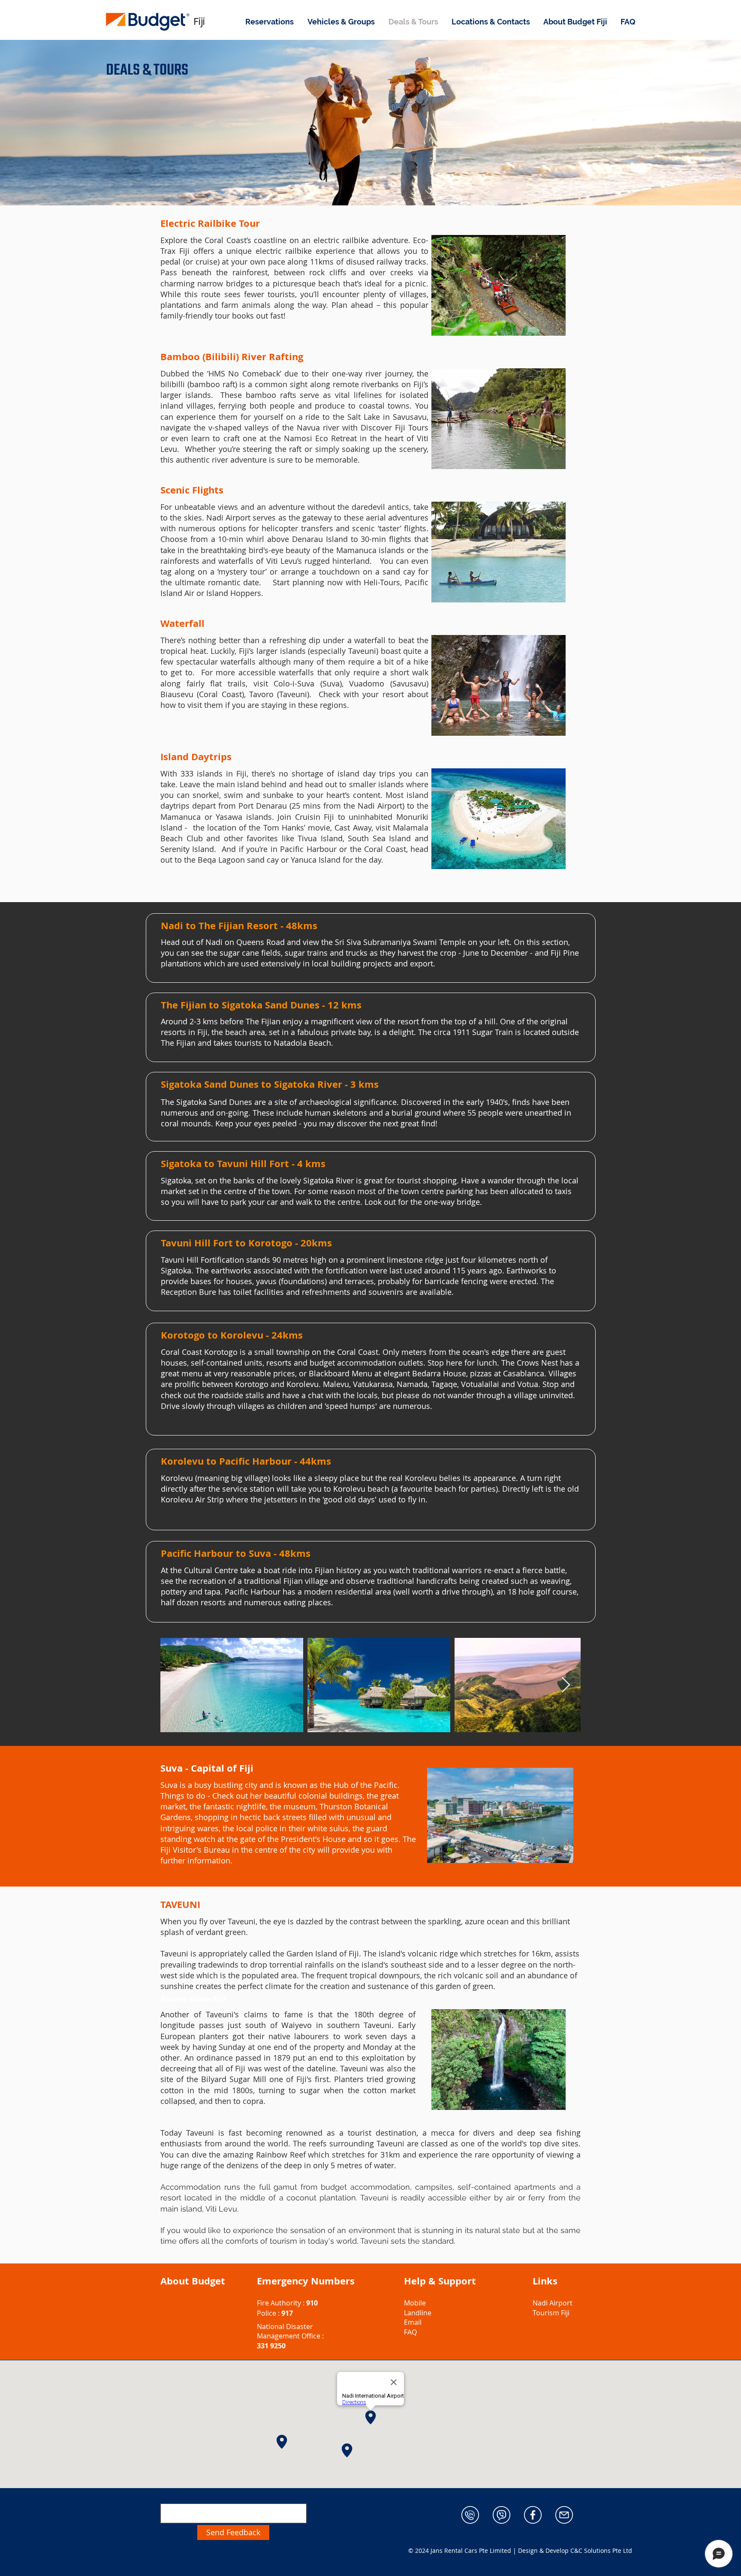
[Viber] (502, 2515)
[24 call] (470, 2515)
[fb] (533, 2515)
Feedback (178, 2494)
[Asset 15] (564, 2515)
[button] (270, 22)
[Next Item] (566, 1685)
